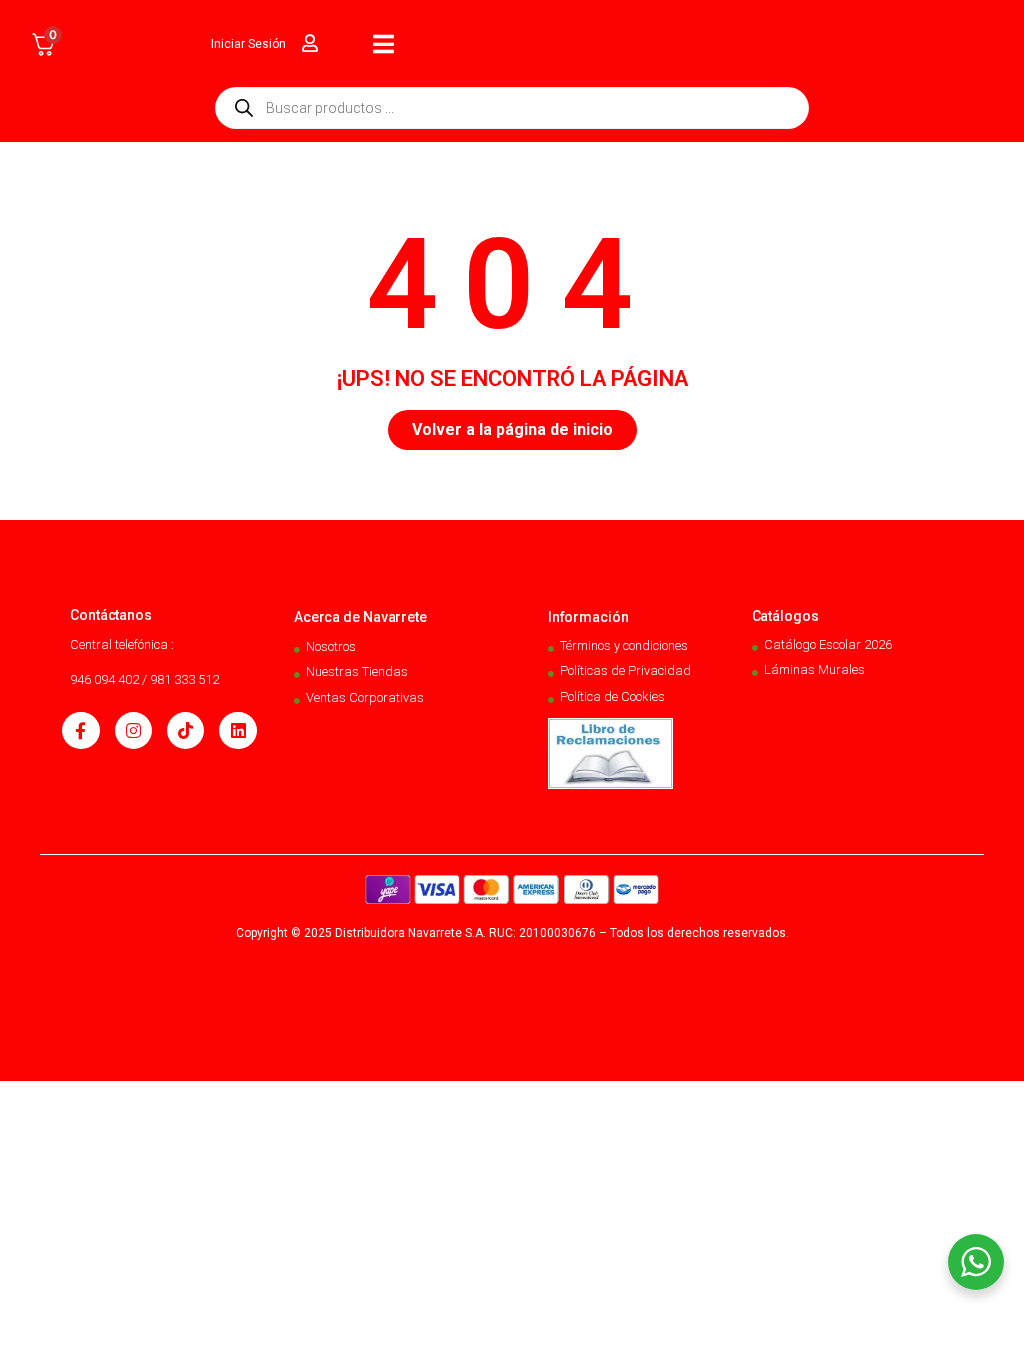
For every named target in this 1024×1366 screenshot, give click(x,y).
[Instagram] (133, 730)
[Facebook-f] (80, 730)
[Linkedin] (237, 730)
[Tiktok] (185, 730)
